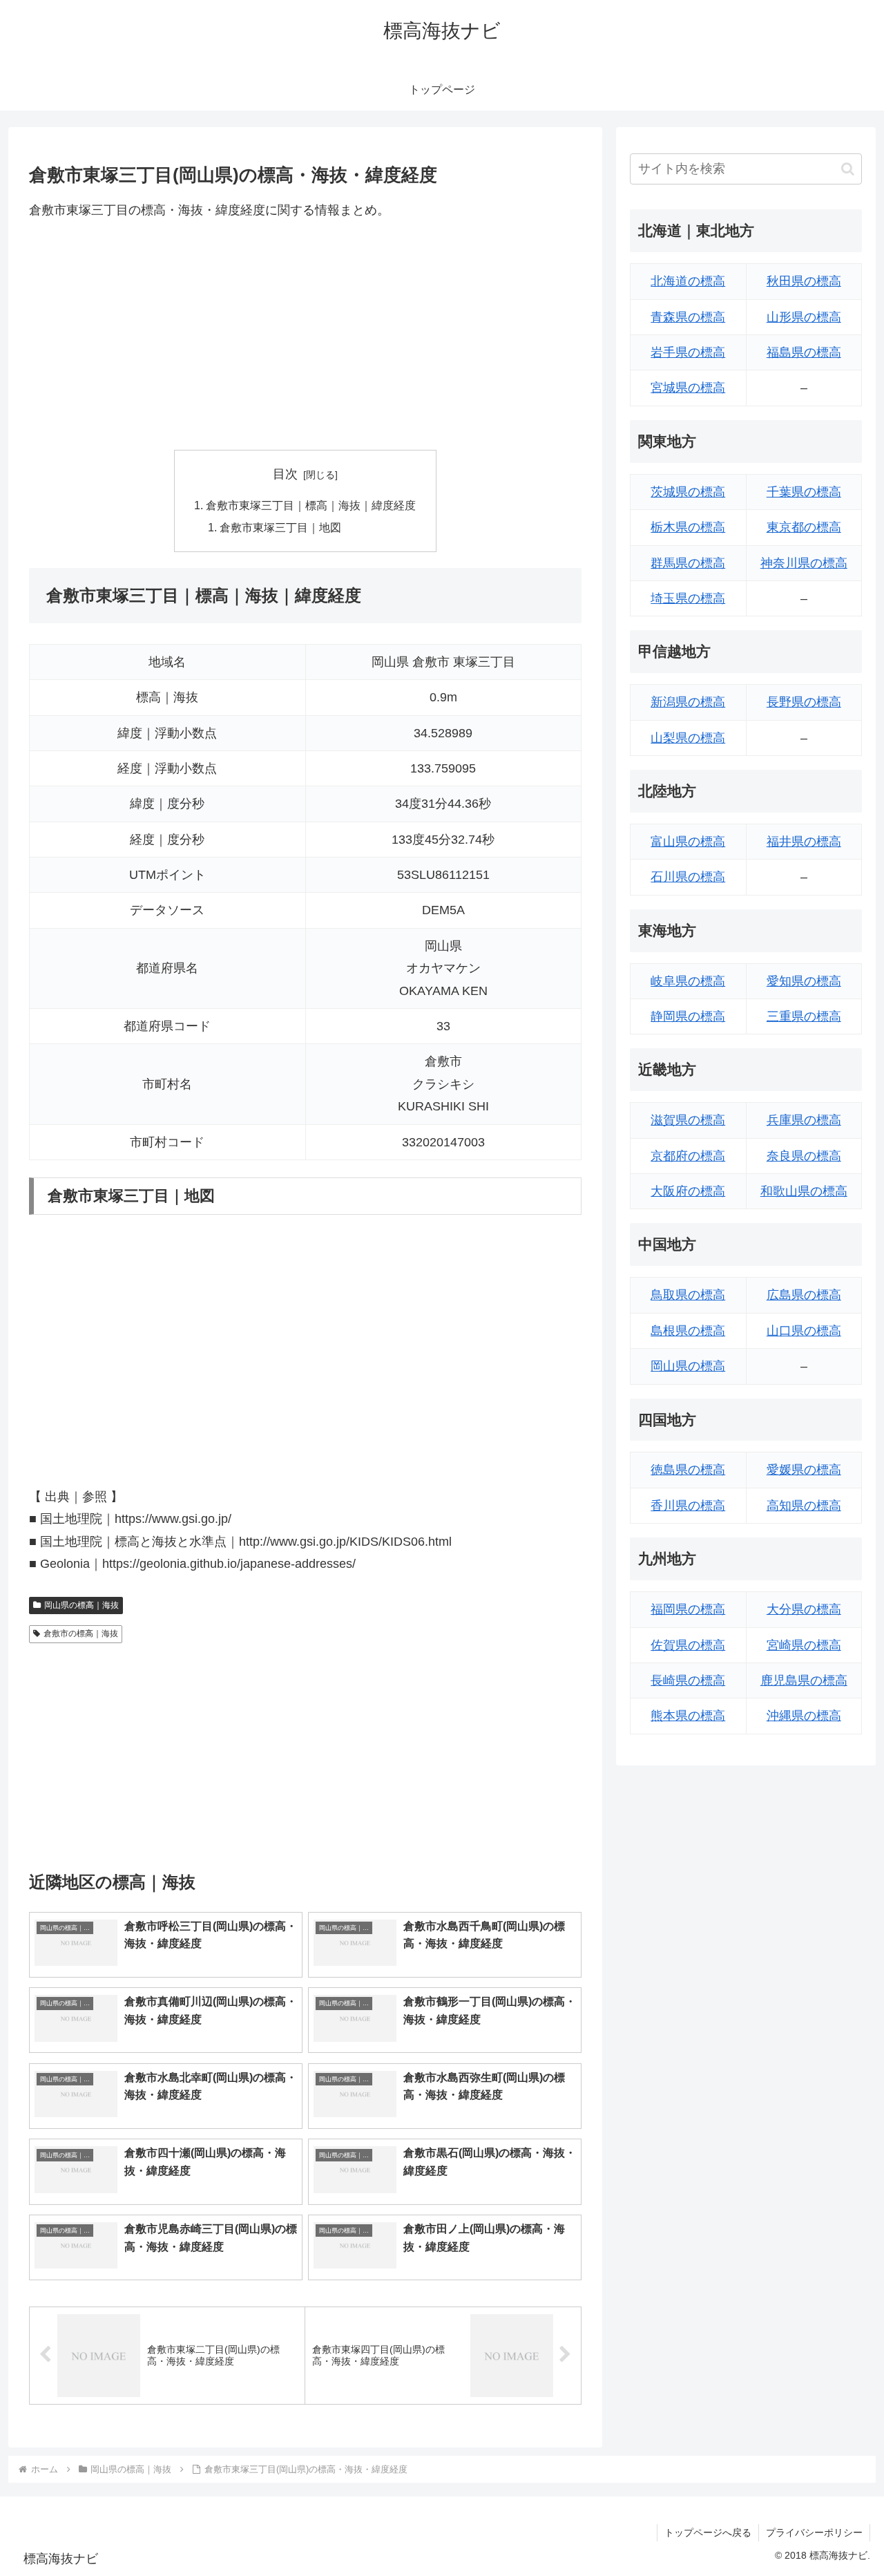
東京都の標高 (804, 527)
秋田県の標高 (804, 281)
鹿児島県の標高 (804, 1680)
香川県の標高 (688, 1506)
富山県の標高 (688, 842)
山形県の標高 (804, 317)
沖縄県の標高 (804, 1716)
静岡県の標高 (688, 1016)
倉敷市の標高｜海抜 (81, 1633)
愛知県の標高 (804, 981)
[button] (848, 169)
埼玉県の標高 (688, 598)
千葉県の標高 (804, 492)
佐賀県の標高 (688, 1645)
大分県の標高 (804, 1609)
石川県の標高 (688, 877)
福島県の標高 (804, 352)
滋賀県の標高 (688, 1120)
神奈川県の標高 (804, 563)
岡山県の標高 (688, 1366)
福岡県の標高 (688, 1609)
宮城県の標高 (688, 388)
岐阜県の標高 (688, 981)
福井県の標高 (804, 842)
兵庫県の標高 (804, 1120)
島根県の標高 (688, 1331)
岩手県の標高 (688, 352)
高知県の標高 (804, 1506)
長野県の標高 (804, 702)
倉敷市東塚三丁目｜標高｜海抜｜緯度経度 (311, 505)
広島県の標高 (804, 1295)
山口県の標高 (804, 1331)
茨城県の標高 (688, 492)
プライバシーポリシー (814, 2532)
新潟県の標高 (688, 702)
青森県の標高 (688, 317)
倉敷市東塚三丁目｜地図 (280, 527)
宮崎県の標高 (804, 1645)
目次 (285, 474)
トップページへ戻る (708, 2532)
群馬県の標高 (688, 563)
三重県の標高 (804, 1016)
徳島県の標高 (688, 1470)
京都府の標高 (688, 1156)
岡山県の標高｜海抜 (81, 1605)
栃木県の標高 (688, 527)
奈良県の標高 (804, 1156)
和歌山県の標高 (804, 1191)
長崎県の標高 (688, 1680)
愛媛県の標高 (804, 1470)
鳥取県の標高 (688, 1295)
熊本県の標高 (688, 1716)
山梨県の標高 (688, 738)
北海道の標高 (688, 281)
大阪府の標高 (688, 1191)
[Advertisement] (305, 335)
